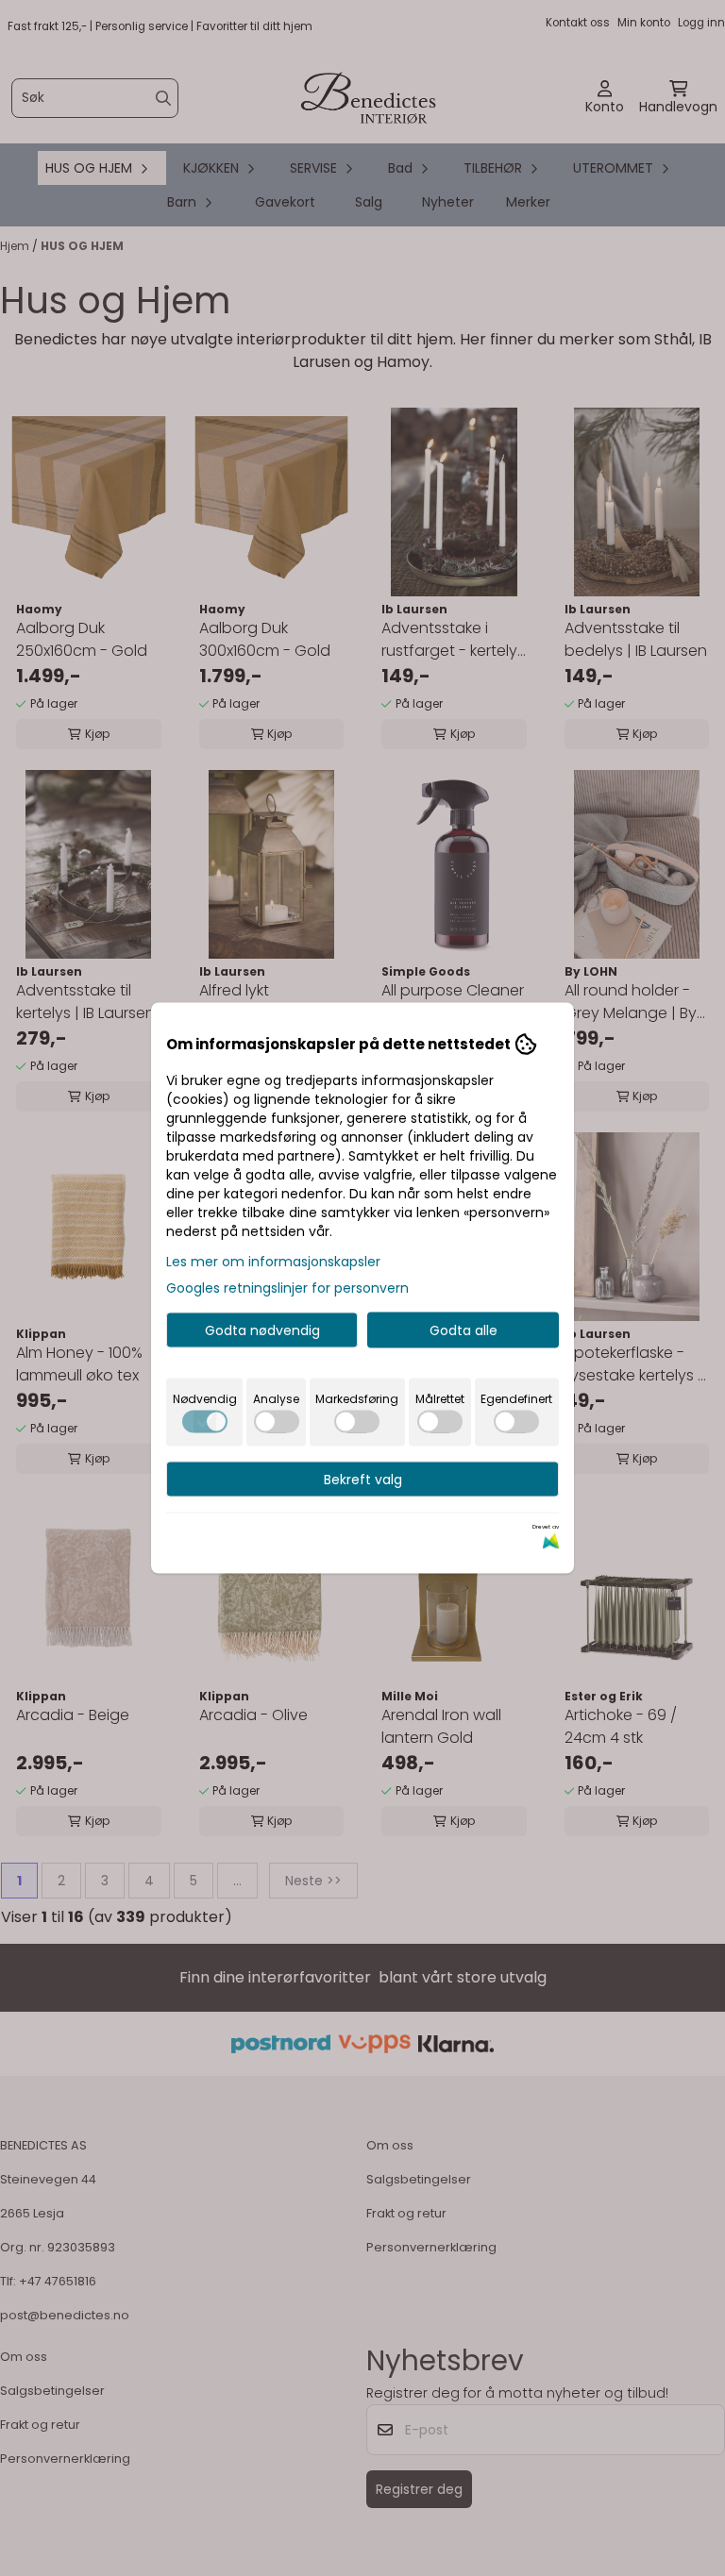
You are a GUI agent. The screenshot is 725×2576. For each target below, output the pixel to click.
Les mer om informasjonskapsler (273, 1262)
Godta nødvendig (262, 1330)
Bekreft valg (363, 1480)
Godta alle (464, 1330)
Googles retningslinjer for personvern (287, 1288)
